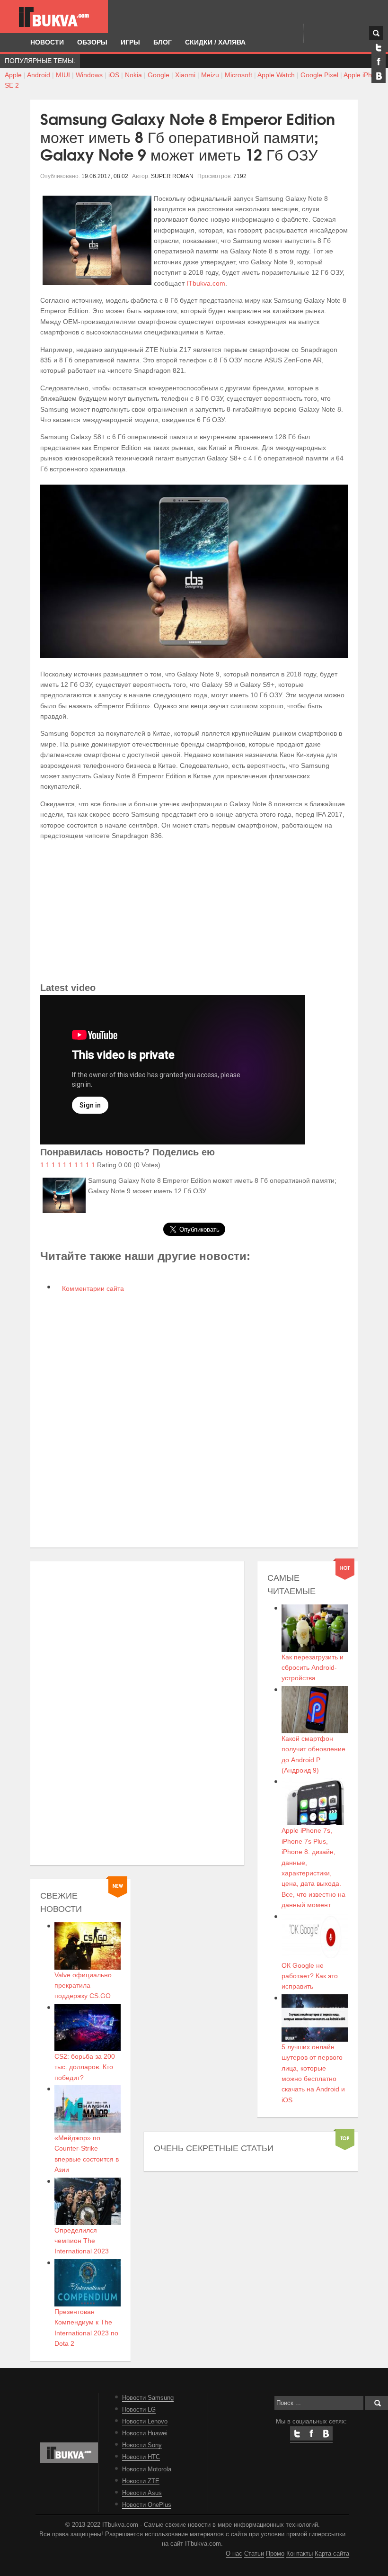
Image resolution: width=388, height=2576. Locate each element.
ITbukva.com (206, 283)
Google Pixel (319, 75)
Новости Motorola (147, 2469)
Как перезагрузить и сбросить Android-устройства (313, 1668)
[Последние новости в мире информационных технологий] (54, 17)
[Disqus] (194, 1419)
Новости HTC (141, 2457)
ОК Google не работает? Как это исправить (310, 1976)
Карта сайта (332, 2554)
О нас (234, 2554)
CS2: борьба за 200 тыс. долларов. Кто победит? (85, 2067)
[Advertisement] (194, 914)
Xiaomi (185, 75)
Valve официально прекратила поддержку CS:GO (83, 1986)
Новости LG (139, 2410)
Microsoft (238, 75)
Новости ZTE (141, 2481)
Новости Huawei (145, 2433)
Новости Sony (142, 2445)
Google (159, 75)
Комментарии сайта (92, 1288)
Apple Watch (276, 75)
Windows (89, 75)
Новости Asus (142, 2493)
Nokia (133, 75)
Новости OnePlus (147, 2505)
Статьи (254, 2554)
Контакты (300, 2554)
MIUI (63, 75)
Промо (275, 2554)
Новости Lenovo (145, 2422)
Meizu (210, 75)
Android (39, 75)
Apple (13, 75)
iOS (114, 75)
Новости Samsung (148, 2398)
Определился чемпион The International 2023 (82, 2241)
